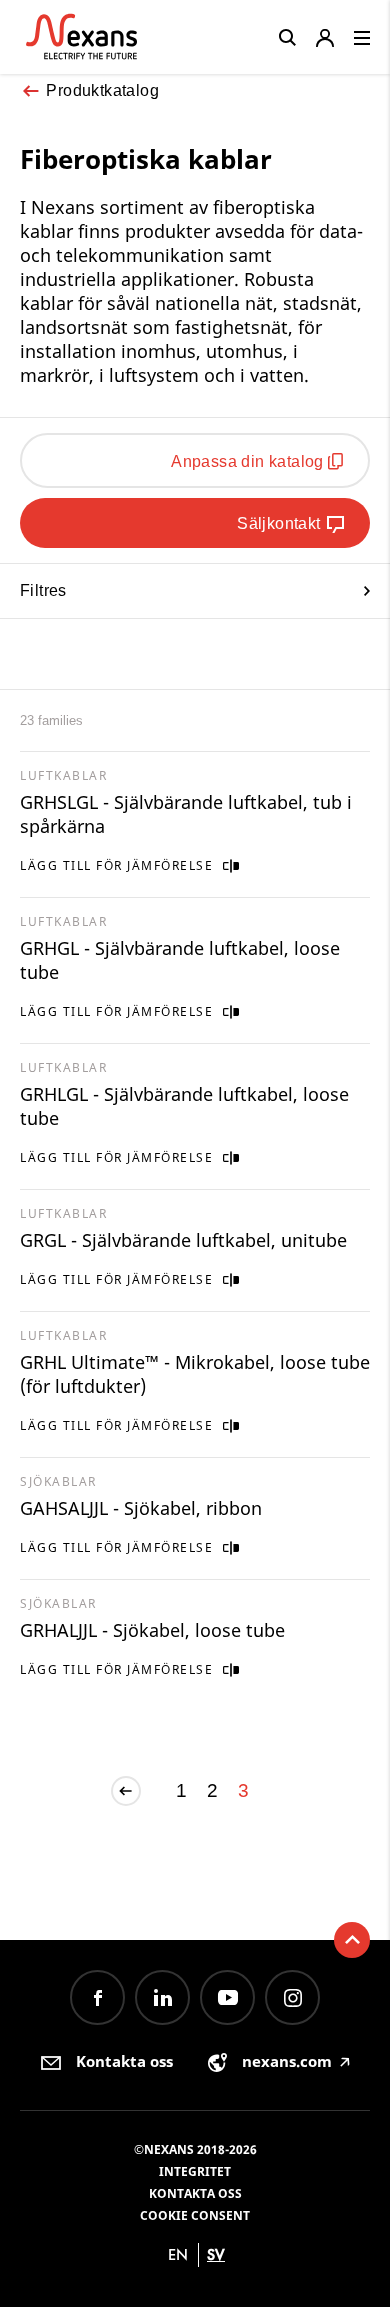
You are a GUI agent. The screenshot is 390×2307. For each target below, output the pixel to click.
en (178, 2254)
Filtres (43, 590)
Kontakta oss (195, 2193)
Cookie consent (195, 2215)
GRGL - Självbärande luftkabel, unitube (183, 1240)
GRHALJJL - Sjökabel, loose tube (152, 1630)
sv (216, 2254)
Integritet (195, 2171)
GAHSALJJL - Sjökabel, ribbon (141, 1508)
